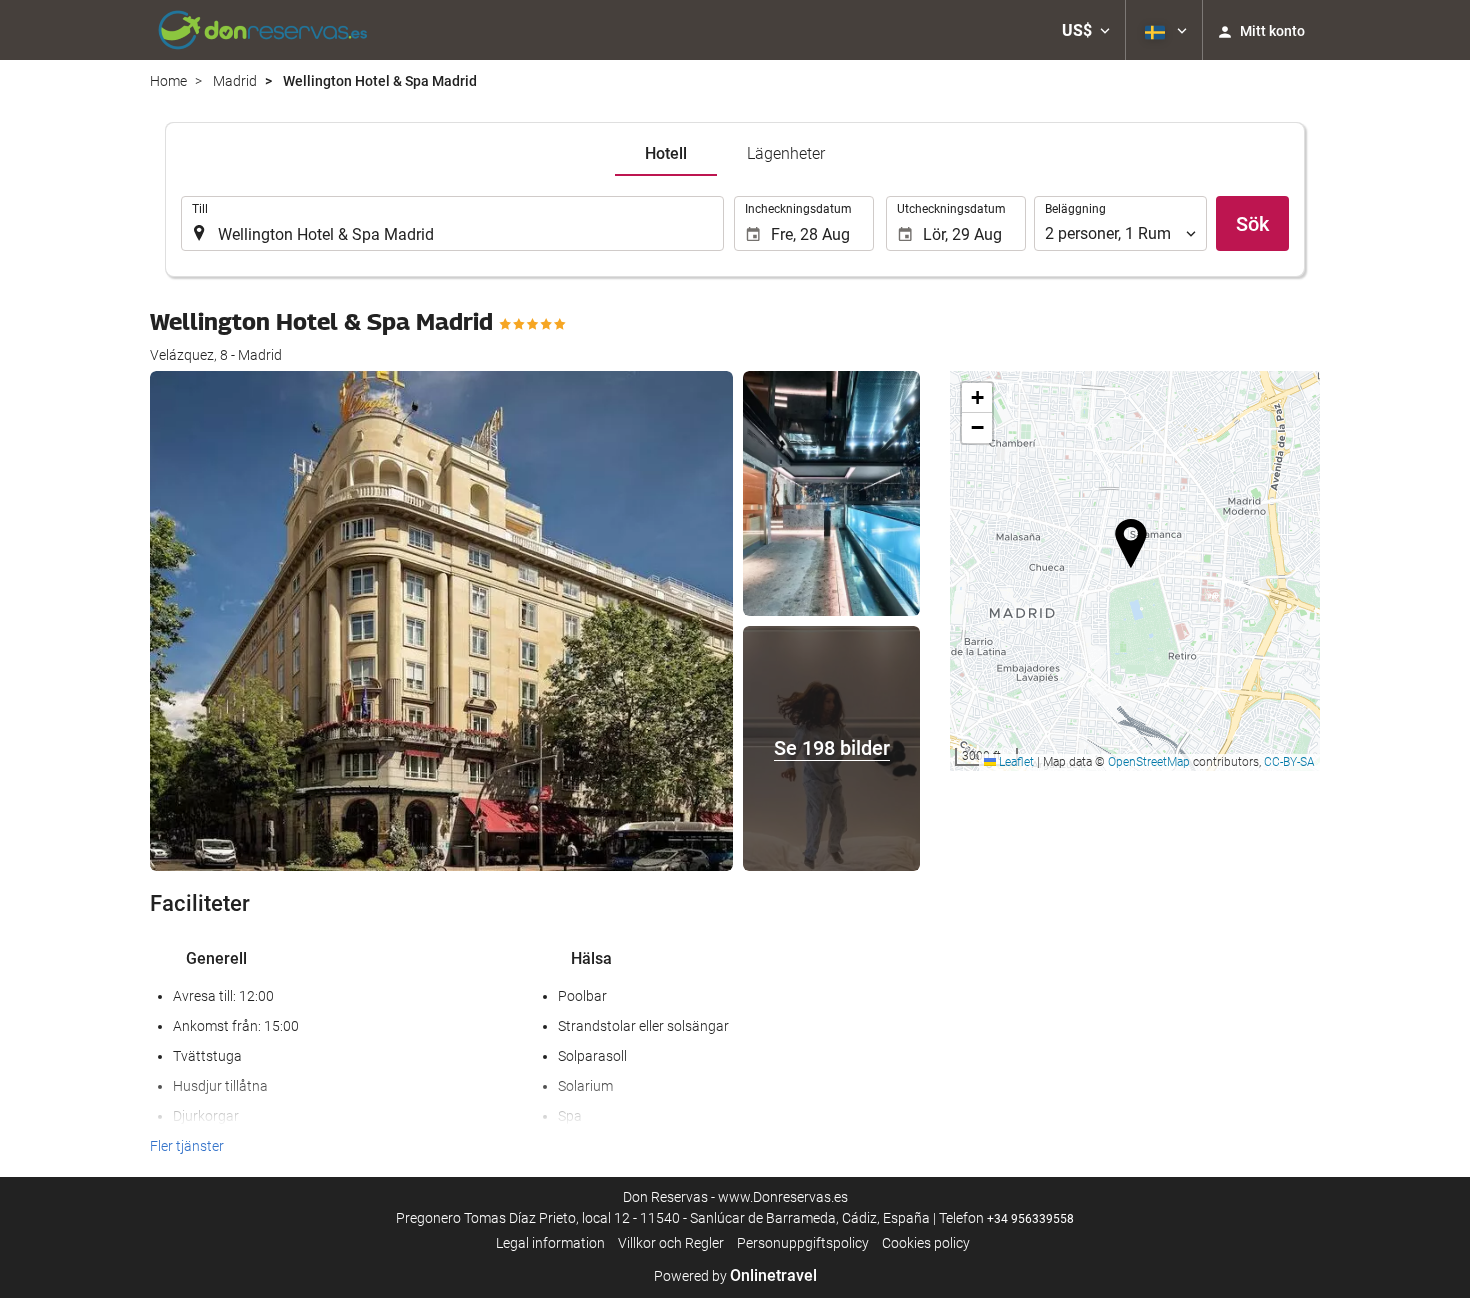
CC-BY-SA (1289, 762)
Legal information (550, 1243)
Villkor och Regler (671, 1243)
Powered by (735, 1276)
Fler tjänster (187, 1146)
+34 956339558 (1030, 1219)
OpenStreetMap (1149, 762)
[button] (1086, 30)
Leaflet (1015, 762)
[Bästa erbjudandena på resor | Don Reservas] (263, 30)
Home (168, 81)
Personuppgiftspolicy (803, 1243)
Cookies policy (926, 1243)
